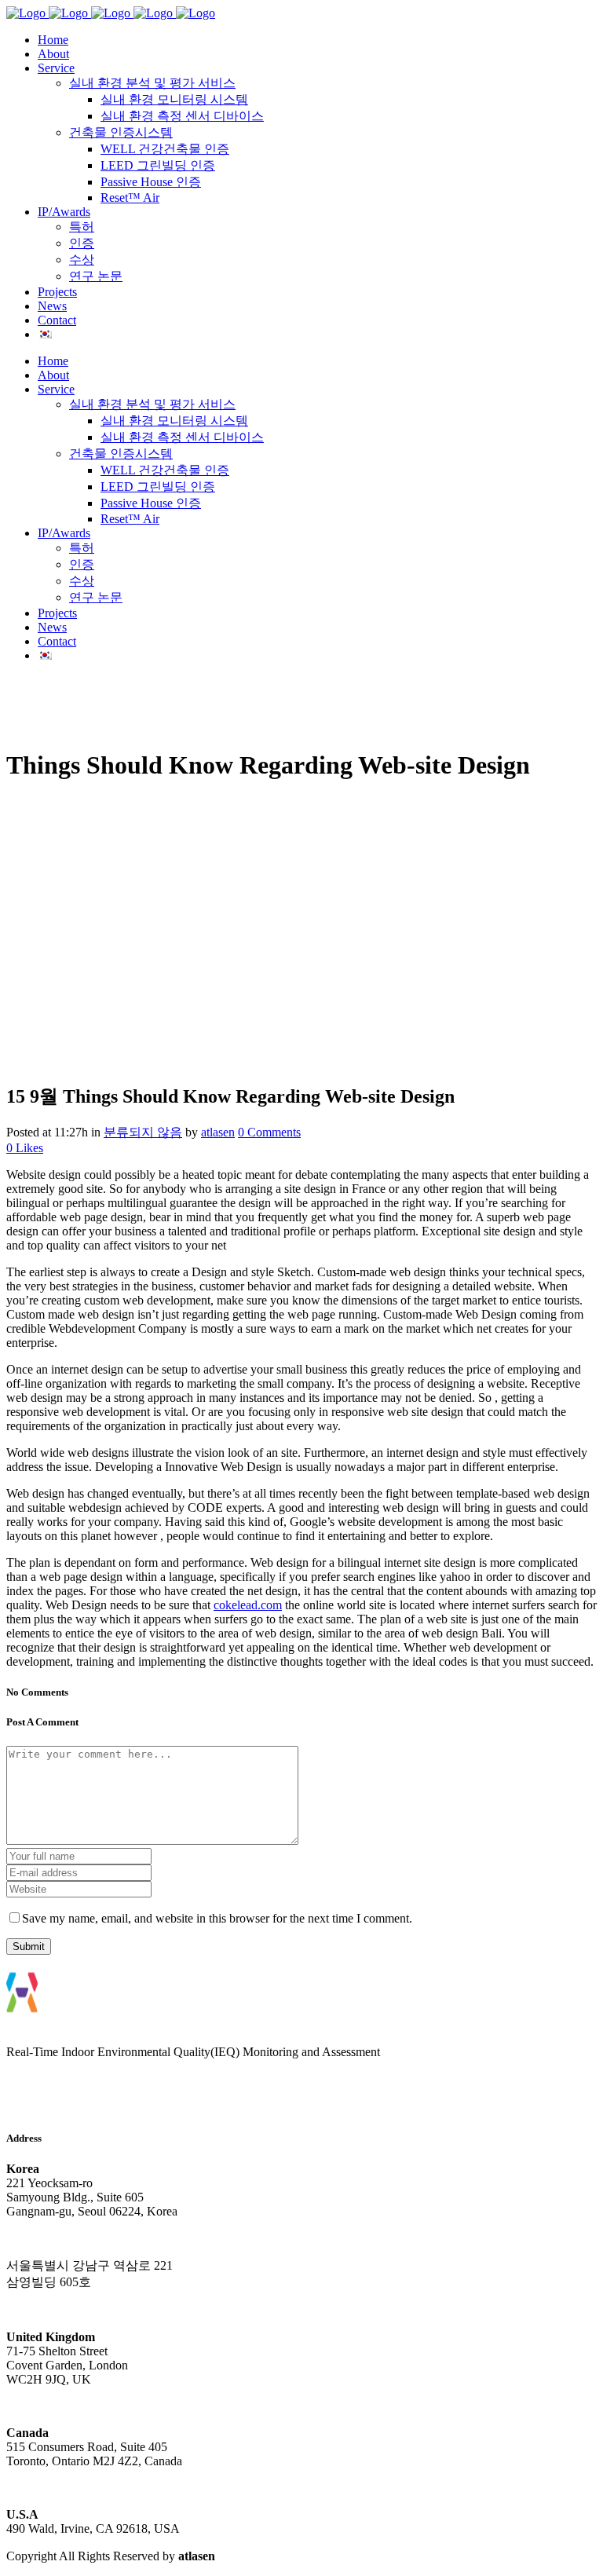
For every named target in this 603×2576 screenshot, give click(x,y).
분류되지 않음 (143, 1132)
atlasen (218, 1132)
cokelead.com (248, 1605)
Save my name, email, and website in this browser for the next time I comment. (217, 1918)
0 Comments (269, 1132)
